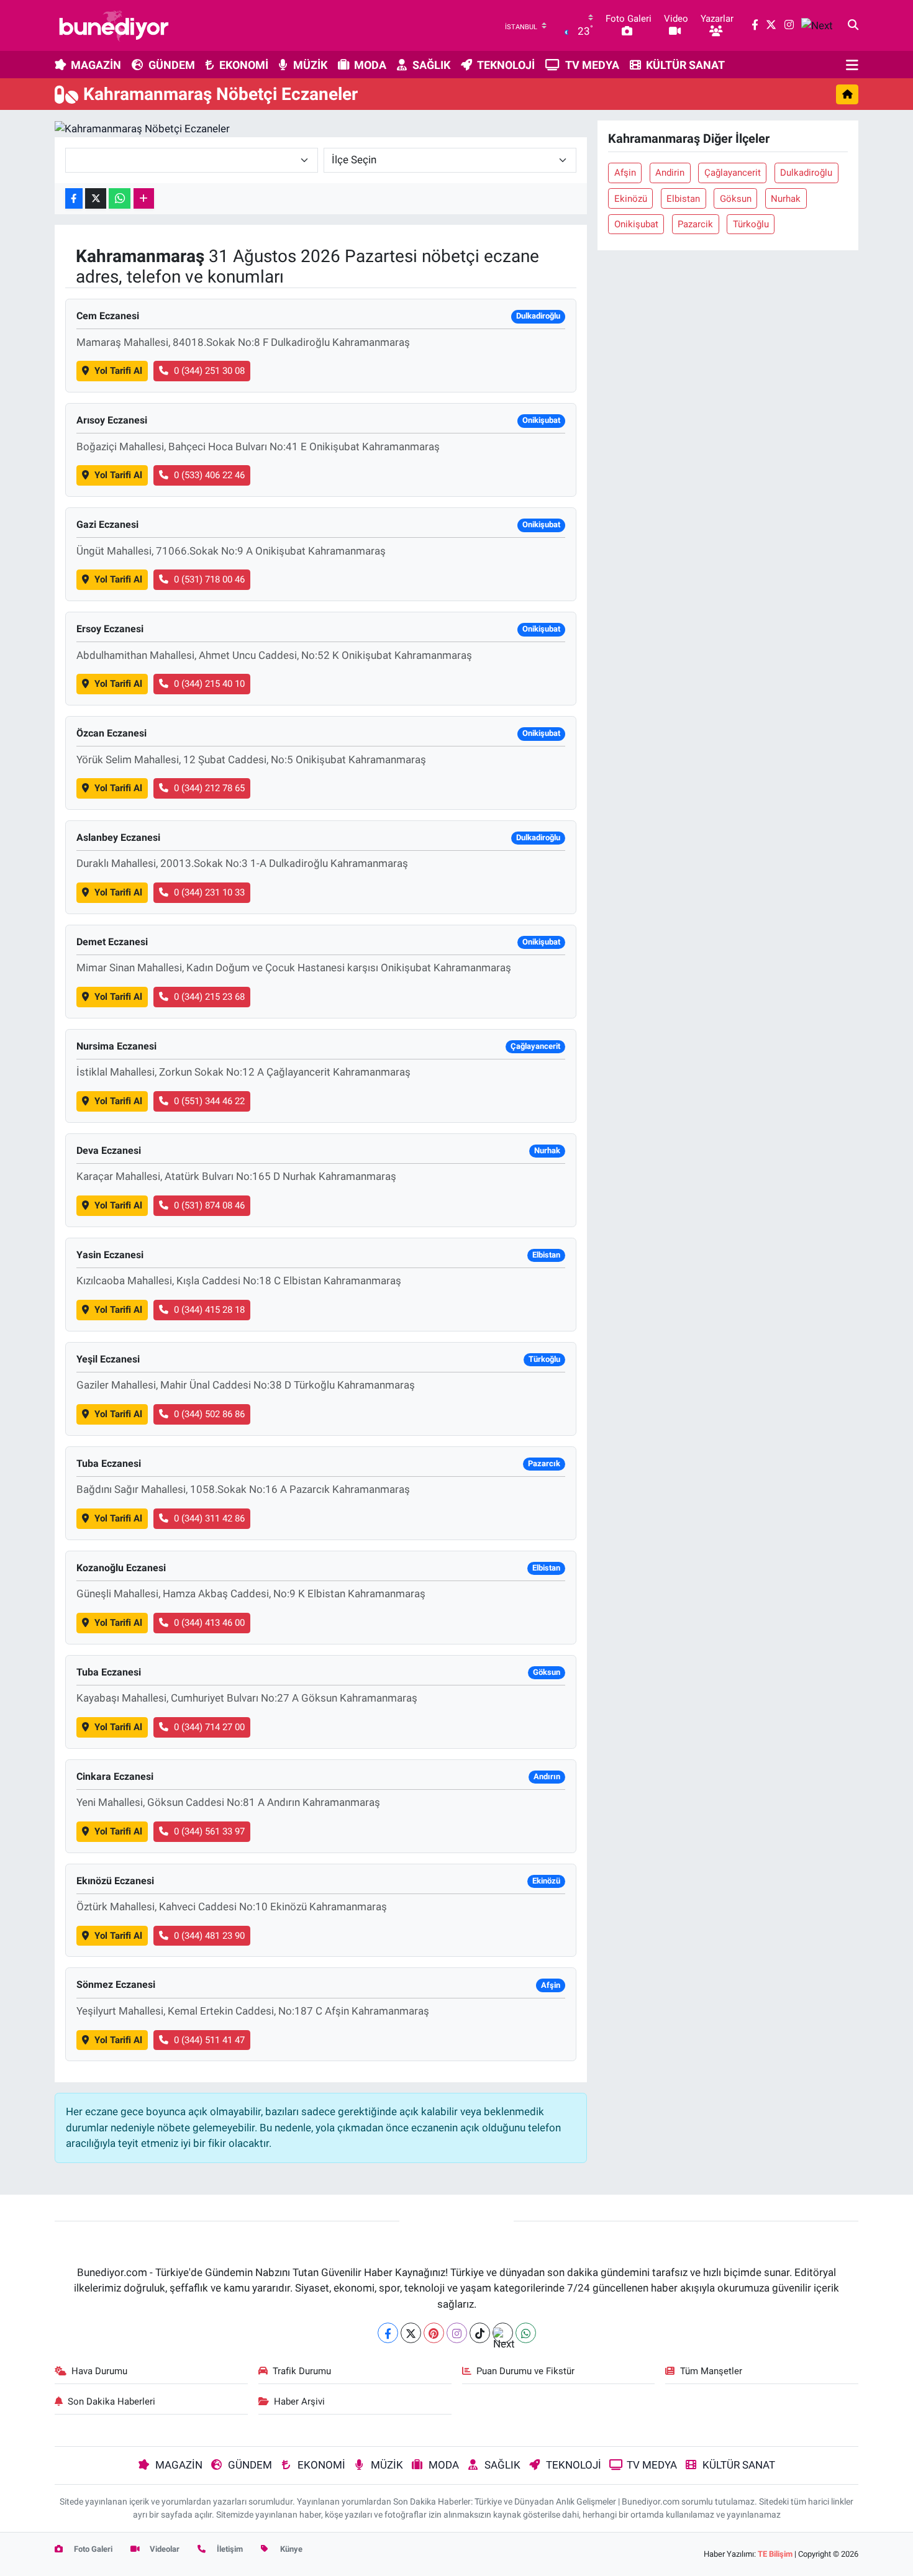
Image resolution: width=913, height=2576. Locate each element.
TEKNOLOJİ (506, 65)
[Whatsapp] (526, 2333)
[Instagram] (457, 2333)
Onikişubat (636, 224)
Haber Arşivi (299, 2401)
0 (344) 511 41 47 (209, 2040)
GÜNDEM (172, 65)
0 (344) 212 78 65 (209, 788)
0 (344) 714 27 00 (209, 1727)
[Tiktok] (480, 2333)
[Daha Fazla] (144, 198)
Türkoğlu (751, 224)
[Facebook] (388, 2333)
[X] (411, 2333)
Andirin (670, 173)
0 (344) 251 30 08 (209, 371)
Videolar (164, 2549)
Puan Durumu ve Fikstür (525, 2371)
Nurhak (786, 199)
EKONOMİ (244, 65)
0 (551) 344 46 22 (209, 1101)
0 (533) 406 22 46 (209, 475)
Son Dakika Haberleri (111, 2401)
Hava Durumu (99, 2371)
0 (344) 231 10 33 (209, 892)
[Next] (503, 2333)
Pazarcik (695, 224)
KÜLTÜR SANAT (685, 65)
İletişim (229, 2549)
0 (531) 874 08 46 (209, 1205)
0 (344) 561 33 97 (209, 1831)
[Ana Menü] (852, 65)
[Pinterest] (434, 2333)
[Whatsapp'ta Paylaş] (120, 198)
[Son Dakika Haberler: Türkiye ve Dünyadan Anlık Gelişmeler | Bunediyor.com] (114, 25)
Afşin (625, 173)
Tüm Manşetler (711, 2371)
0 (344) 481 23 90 (209, 1936)
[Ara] (853, 25)
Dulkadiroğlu (806, 173)
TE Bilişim (775, 2554)
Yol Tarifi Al (118, 371)
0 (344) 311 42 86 (209, 1518)
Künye (290, 2549)
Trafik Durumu (302, 2371)
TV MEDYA (592, 65)
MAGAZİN (96, 65)
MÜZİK (310, 65)
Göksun (736, 199)
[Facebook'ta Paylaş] (74, 198)
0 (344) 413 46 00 (209, 1623)
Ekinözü (631, 199)
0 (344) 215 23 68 (209, 997)
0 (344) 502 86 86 (209, 1414)
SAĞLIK (431, 65)
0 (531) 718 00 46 (209, 579)
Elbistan (683, 199)
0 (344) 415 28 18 (209, 1310)
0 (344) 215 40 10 (209, 684)
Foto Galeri (92, 2549)
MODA (370, 65)
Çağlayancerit (733, 173)
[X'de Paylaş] (96, 198)
